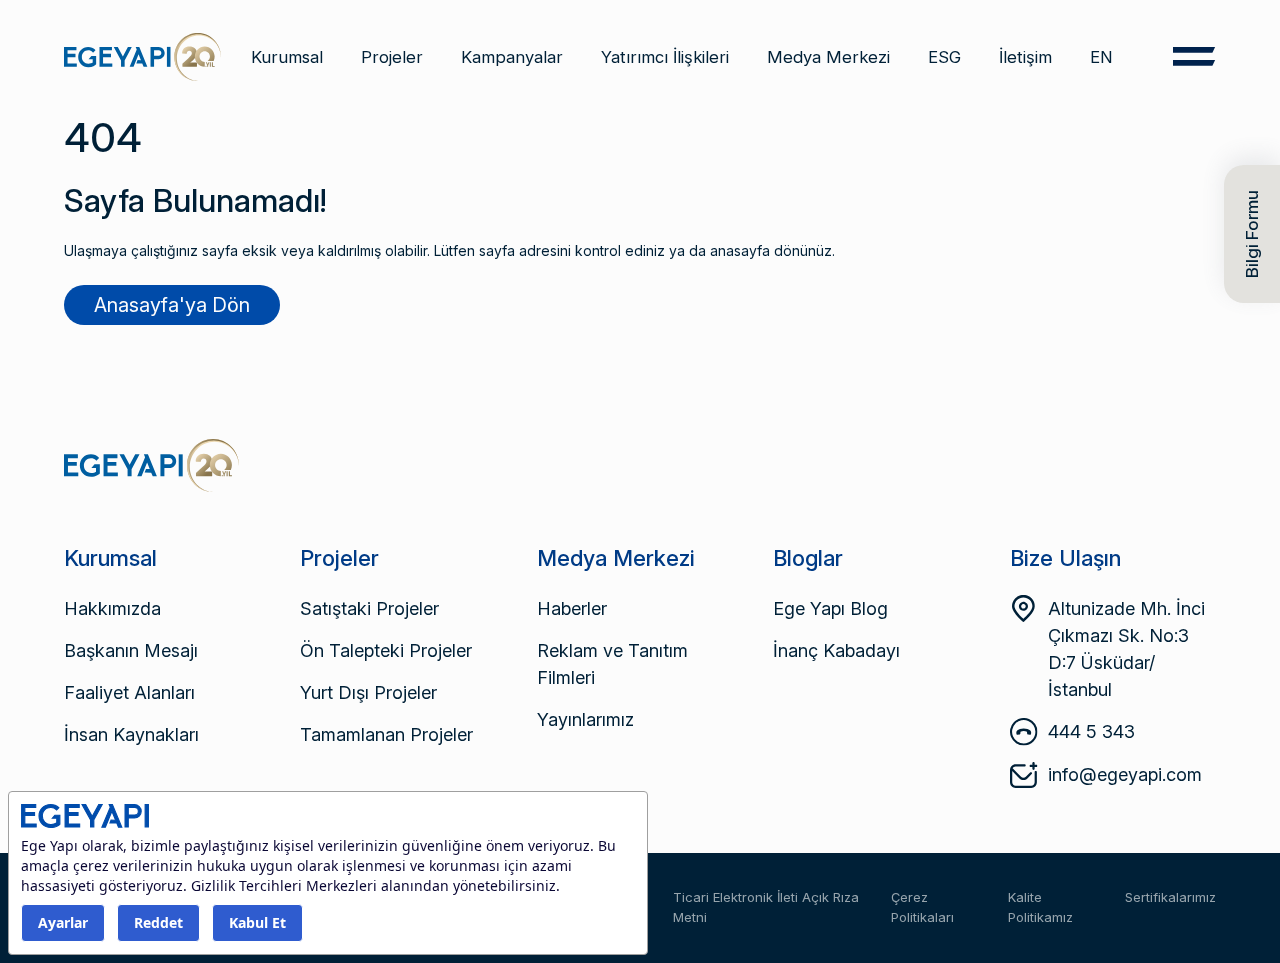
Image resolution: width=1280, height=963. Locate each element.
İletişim (1025, 57)
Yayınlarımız (585, 719)
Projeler (392, 57)
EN (1101, 57)
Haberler (572, 608)
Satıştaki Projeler (369, 608)
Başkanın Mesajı (131, 650)
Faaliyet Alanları (129, 692)
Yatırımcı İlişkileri (665, 57)
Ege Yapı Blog (830, 608)
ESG (944, 57)
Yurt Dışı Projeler (368, 692)
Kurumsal (287, 57)
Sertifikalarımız (1170, 897)
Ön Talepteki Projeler (386, 650)
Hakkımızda (112, 608)
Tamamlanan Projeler (386, 734)
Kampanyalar (512, 57)
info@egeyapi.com (1125, 774)
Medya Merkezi (828, 57)
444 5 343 (1091, 731)
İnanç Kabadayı (836, 650)
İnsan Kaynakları (131, 734)
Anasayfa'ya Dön (172, 305)
